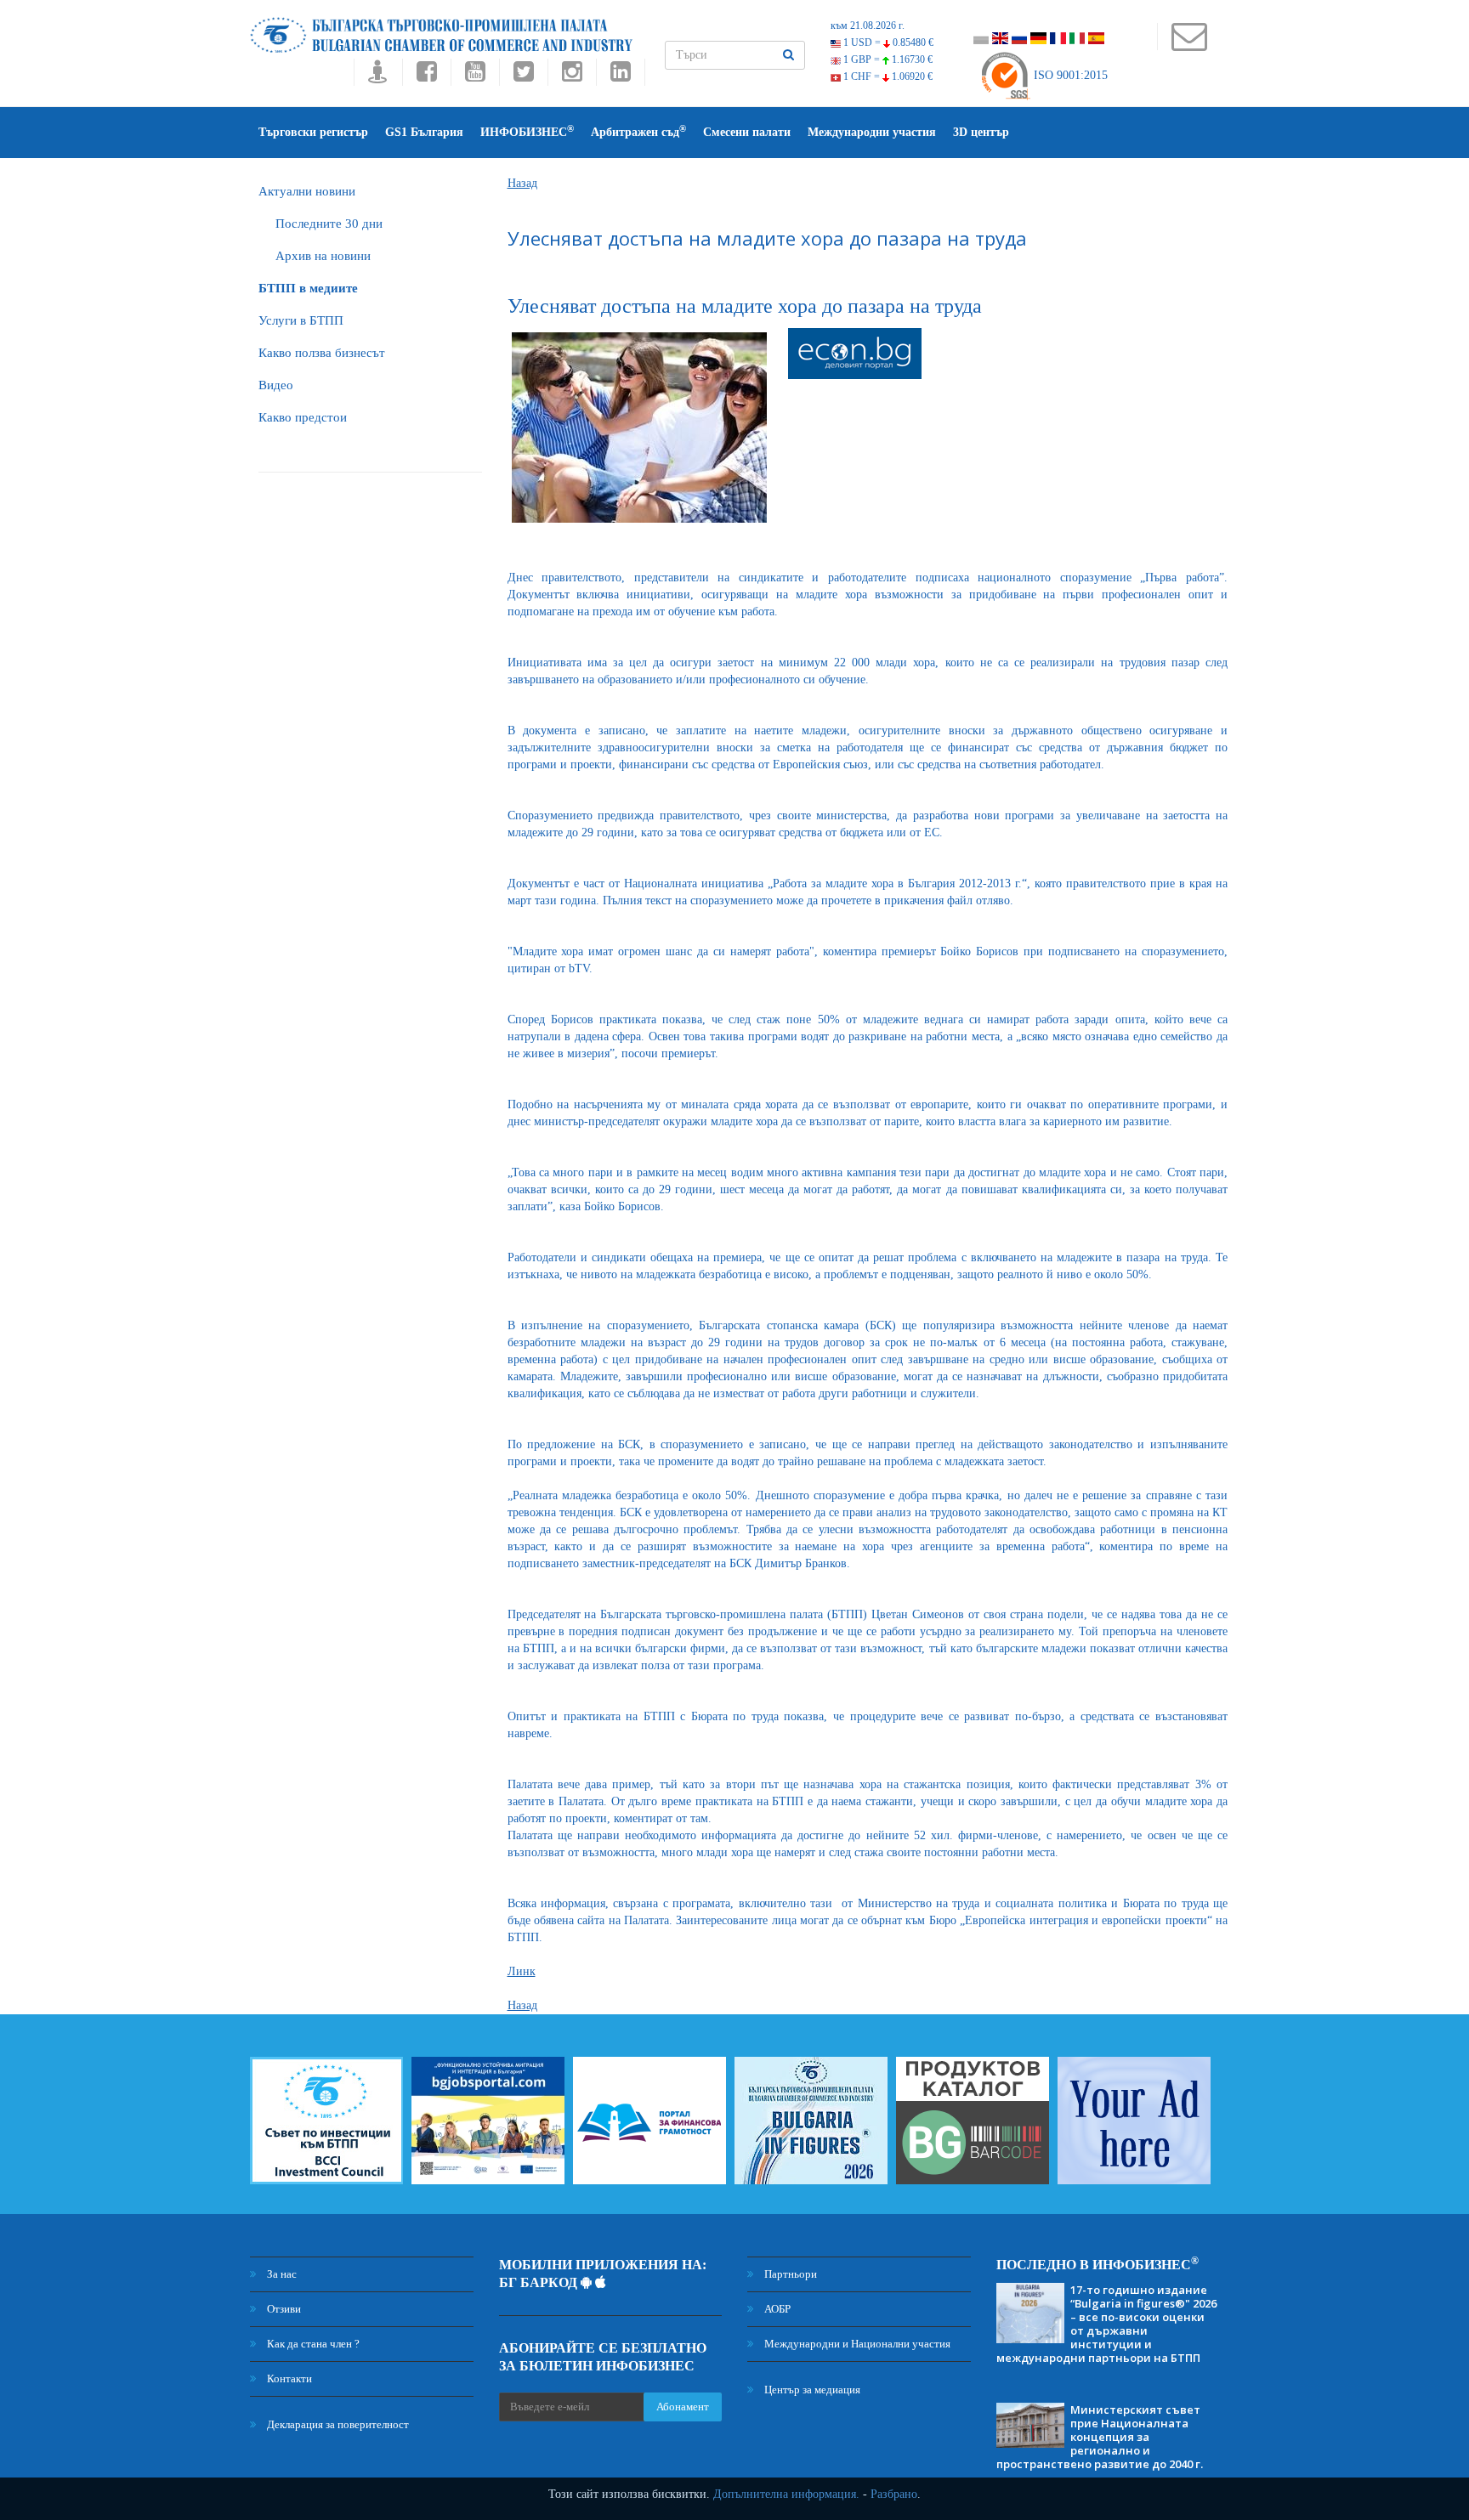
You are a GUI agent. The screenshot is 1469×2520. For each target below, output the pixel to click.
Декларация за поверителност (337, 2424)
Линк (522, 1971)
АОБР (776, 2309)
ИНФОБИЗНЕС (527, 131)
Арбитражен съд (638, 131)
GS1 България (424, 132)
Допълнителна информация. (786, 2494)
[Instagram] (572, 76)
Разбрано (894, 2494)
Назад (522, 183)
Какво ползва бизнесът (322, 353)
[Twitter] (523, 76)
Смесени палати (747, 132)
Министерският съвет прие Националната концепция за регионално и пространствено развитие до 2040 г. (1100, 2437)
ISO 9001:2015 (1069, 75)
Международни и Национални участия (856, 2344)
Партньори (789, 2274)
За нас (281, 2274)
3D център (981, 132)
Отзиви (283, 2309)
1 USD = (887, 42)
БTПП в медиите (308, 288)
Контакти (288, 2378)
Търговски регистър (313, 132)
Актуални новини (307, 191)
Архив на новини (323, 256)
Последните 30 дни (329, 224)
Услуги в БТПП (301, 320)
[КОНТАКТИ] (1189, 45)
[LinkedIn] (621, 76)
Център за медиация (811, 2390)
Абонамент (683, 2407)
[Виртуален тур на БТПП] (378, 76)
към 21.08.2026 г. (868, 25)
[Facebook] (426, 76)
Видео (276, 385)
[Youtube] (475, 76)
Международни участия (872, 132)
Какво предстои (303, 417)
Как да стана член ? (312, 2344)
